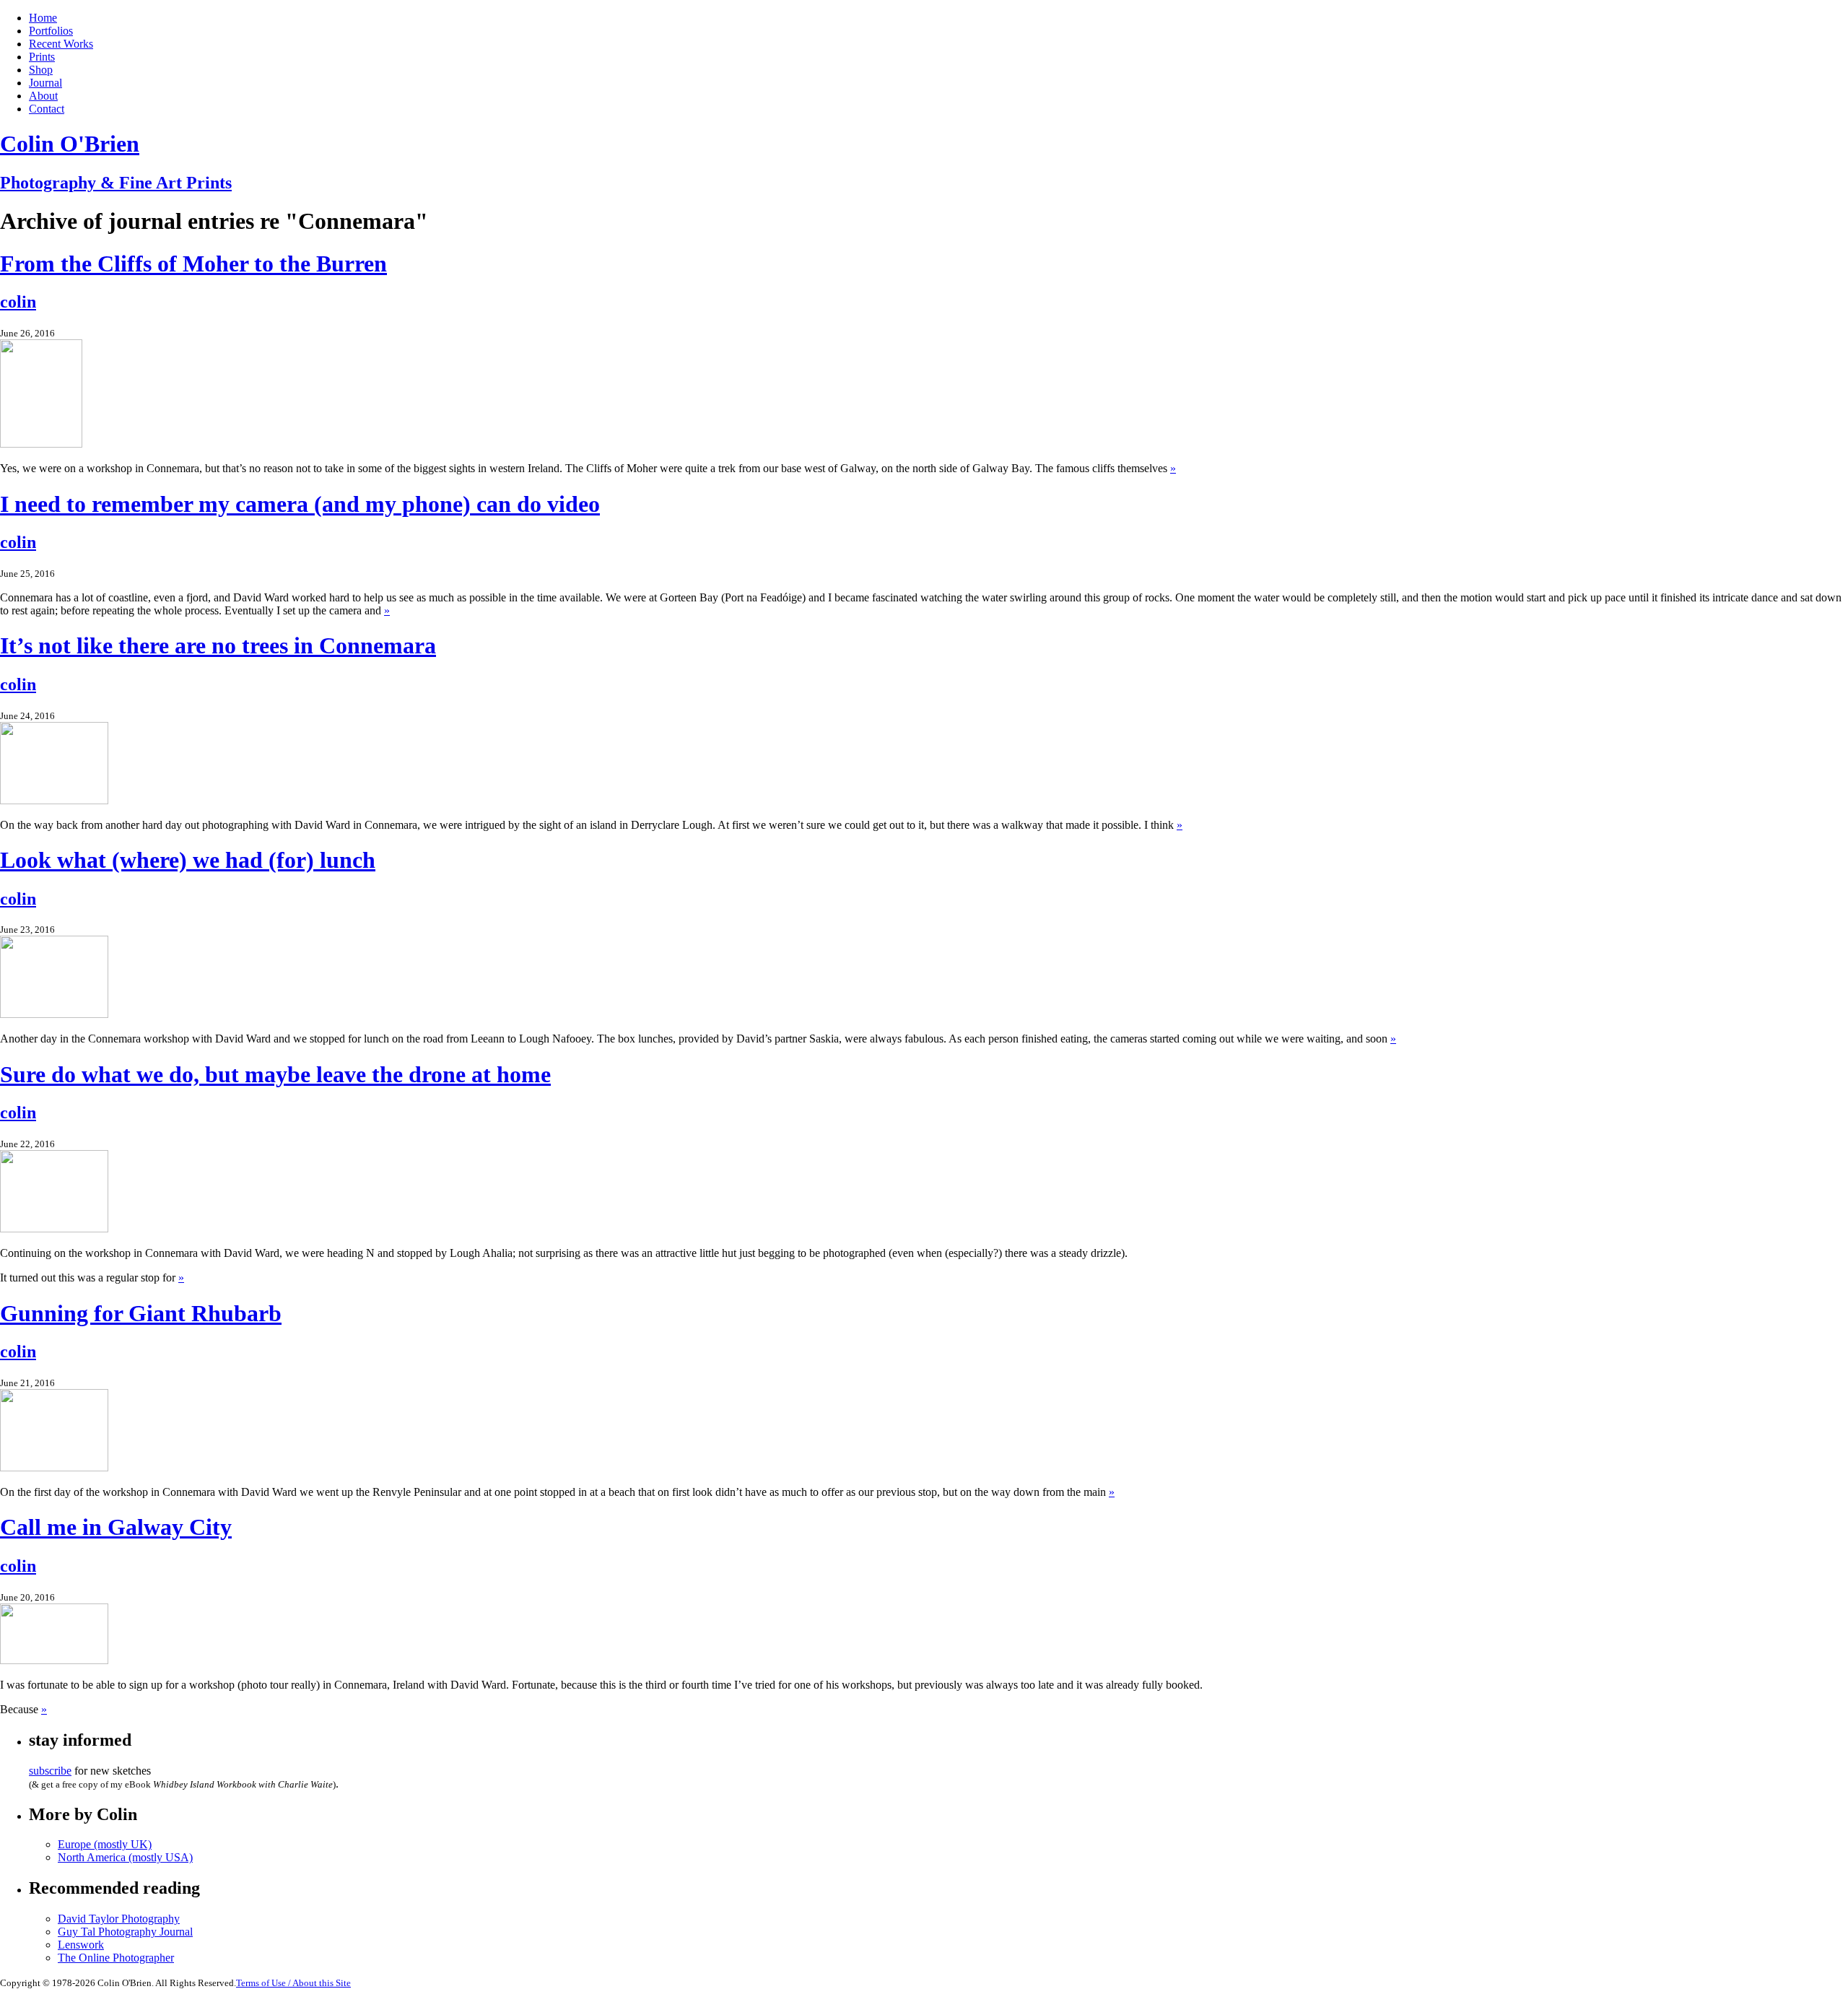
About (43, 96)
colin (18, 302)
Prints (42, 57)
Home (43, 18)
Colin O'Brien (70, 144)
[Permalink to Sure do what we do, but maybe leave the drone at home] (54, 1228)
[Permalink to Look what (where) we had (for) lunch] (54, 1014)
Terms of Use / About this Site (293, 1983)
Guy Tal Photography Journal (125, 1932)
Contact (47, 109)
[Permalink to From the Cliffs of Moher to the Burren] (41, 444)
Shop (41, 70)
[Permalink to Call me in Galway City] (54, 1660)
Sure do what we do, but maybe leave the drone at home (275, 1074)
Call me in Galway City (116, 1527)
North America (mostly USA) (125, 1857)
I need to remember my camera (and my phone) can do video (300, 504)
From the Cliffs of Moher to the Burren (193, 264)
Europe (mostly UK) (105, 1844)
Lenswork (81, 1945)
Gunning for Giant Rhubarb (141, 1313)
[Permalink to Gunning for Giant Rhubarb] (54, 1467)
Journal (45, 83)
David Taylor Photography (119, 1919)
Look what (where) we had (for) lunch (188, 860)
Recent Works (61, 44)
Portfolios (51, 31)
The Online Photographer (116, 1958)
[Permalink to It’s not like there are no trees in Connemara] (54, 800)
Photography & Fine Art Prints (116, 183)
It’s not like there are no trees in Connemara (218, 645)
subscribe (50, 1771)
